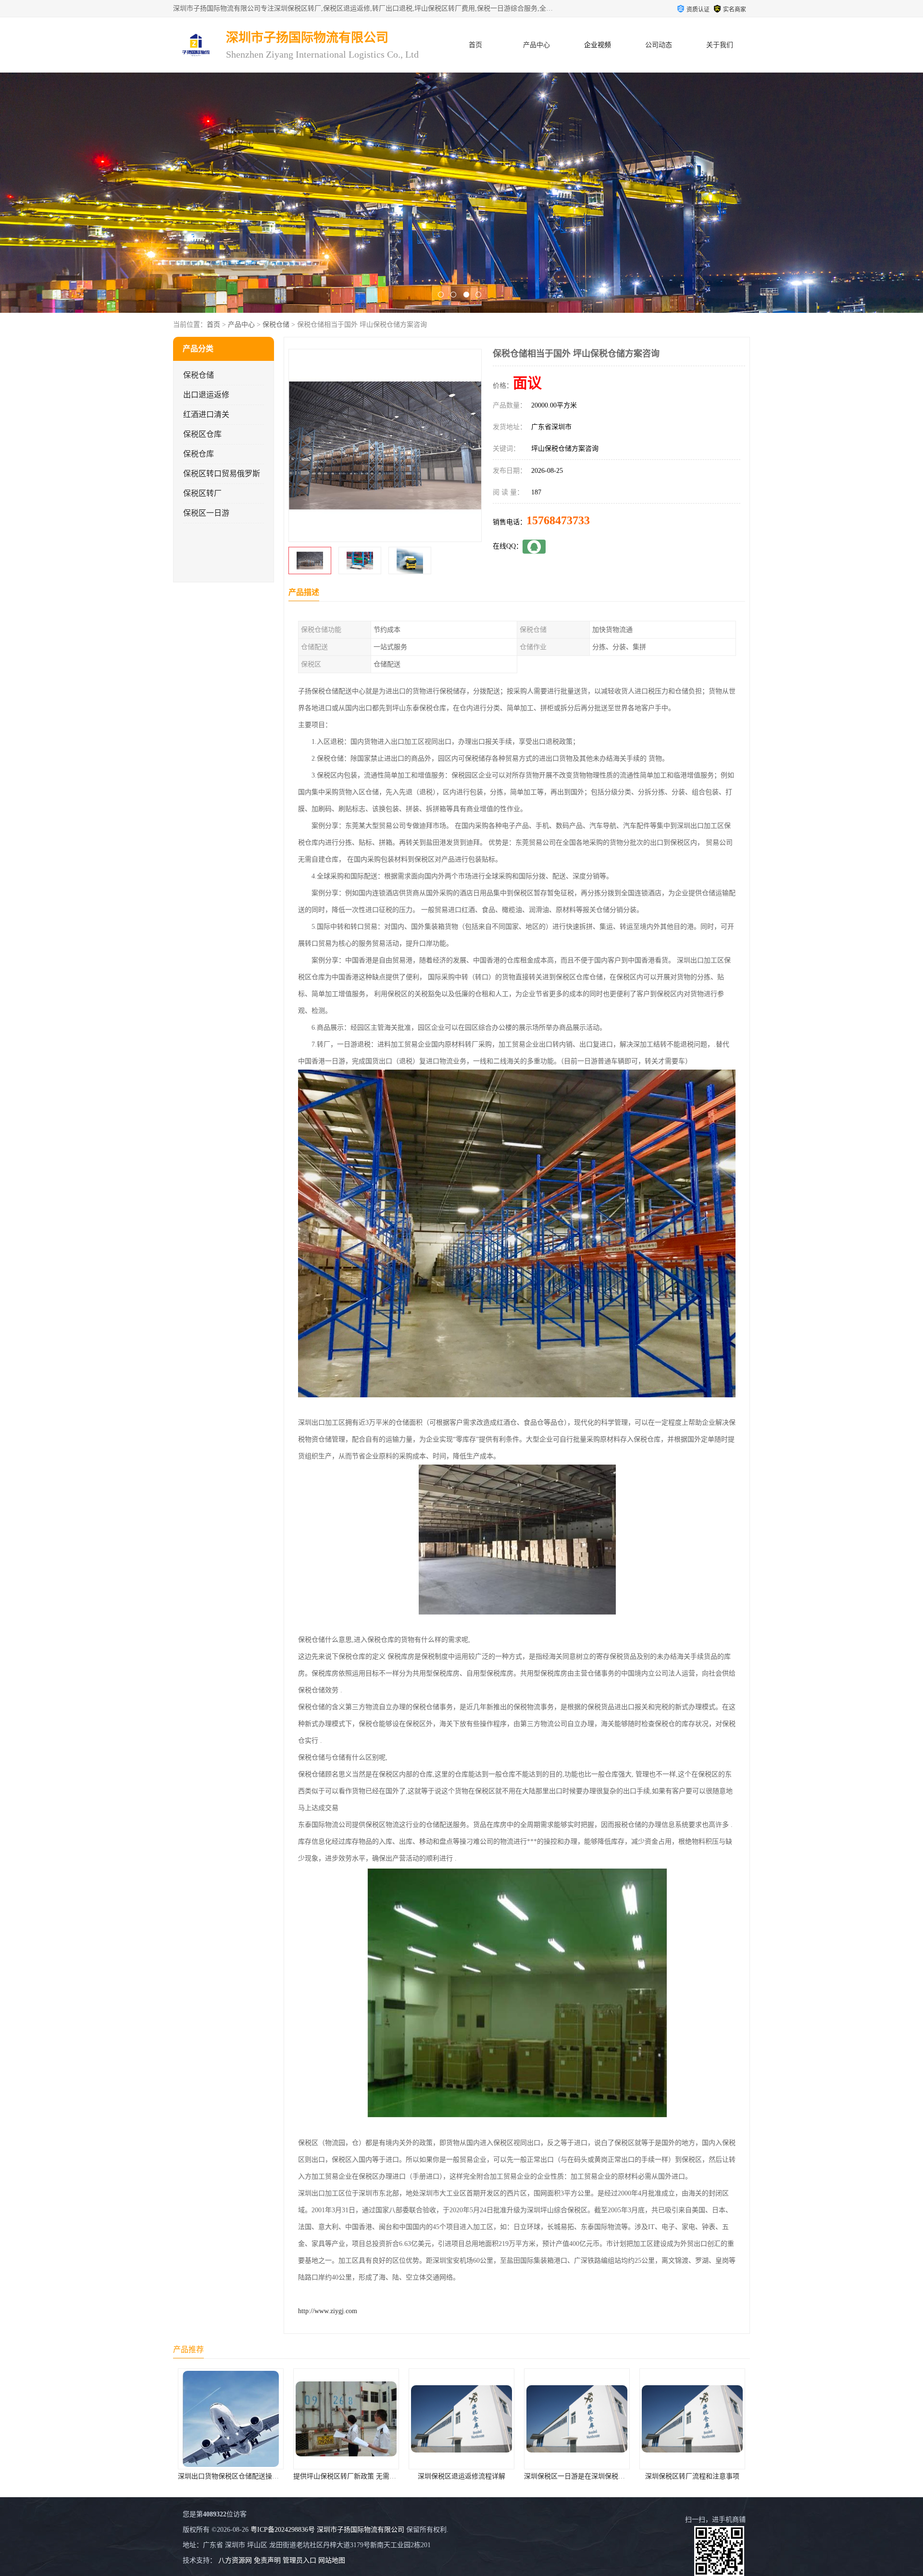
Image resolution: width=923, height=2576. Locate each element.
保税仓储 (276, 325)
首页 (475, 45)
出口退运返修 (206, 395)
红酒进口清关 (206, 414)
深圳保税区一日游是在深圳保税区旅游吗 (354, 2476)
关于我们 (720, 45)
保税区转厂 (202, 493)
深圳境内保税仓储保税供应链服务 (577, 2476)
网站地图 (332, 2560)
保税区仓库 (202, 434)
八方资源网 (235, 2560)
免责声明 (267, 2560)
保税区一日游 (206, 513)
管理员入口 (299, 2560)
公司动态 (659, 45)
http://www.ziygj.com (328, 2311)
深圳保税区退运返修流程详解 (231, 2476)
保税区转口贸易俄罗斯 (222, 474)
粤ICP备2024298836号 (283, 2530)
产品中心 (536, 45)
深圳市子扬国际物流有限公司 (361, 2530)
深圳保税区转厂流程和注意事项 (461, 2476)
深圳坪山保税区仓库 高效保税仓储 (692, 2476)
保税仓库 (199, 454)
